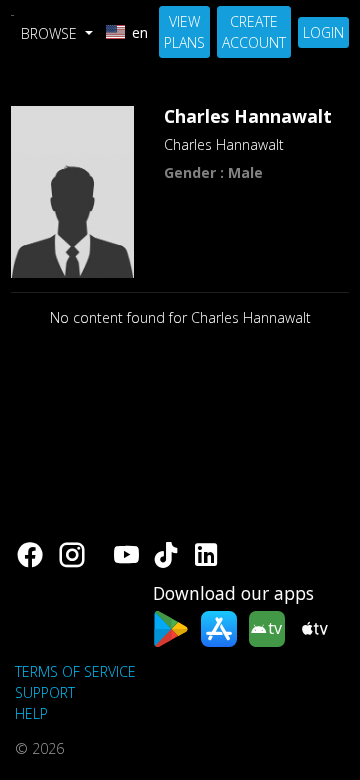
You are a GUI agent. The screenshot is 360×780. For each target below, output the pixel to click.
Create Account (254, 32)
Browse (51, 33)
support (45, 692)
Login (323, 32)
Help (31, 713)
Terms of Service (75, 671)
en (140, 32)
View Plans (184, 32)
